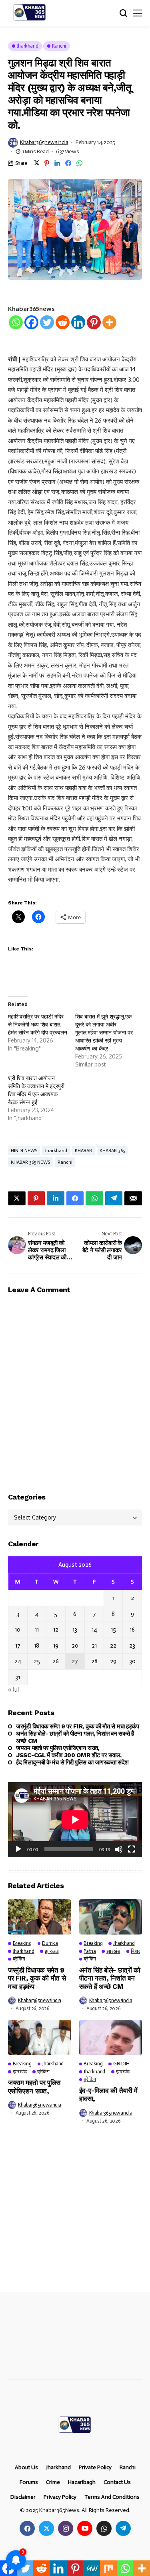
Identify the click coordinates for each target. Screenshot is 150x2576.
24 (18, 1661)
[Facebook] (31, 322)
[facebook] (27, 2528)
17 (18, 1646)
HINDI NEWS (24, 1151)
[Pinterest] (94, 322)
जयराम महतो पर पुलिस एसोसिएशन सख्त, (58, 1748)
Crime (53, 2482)
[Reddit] (63, 322)
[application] (75, 1820)
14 (94, 1630)
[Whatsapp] (16, 322)
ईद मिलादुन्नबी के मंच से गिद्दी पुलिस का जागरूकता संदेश (72, 1762)
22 (113, 1646)
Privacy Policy (60, 2497)
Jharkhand (56, 1151)
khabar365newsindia (44, 142)
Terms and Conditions (112, 2497)
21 (94, 1646)
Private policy (95, 2468)
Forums (29, 2482)
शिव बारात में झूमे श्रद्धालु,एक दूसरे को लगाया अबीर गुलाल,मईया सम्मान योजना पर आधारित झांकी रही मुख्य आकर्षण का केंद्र (104, 1032)
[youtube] (85, 2528)
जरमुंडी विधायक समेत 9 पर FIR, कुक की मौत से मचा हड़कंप (78, 1726)
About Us (26, 2468)
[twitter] (46, 2528)
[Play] (18, 1849)
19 (56, 1646)
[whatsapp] (104, 2528)
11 (37, 1630)
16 (132, 1630)
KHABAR (83, 1151)
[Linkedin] (78, 322)
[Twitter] (47, 322)
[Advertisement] (75, 2214)
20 (75, 1646)
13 (75, 1630)
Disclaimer (23, 2497)
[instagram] (66, 2528)
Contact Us (117, 2482)
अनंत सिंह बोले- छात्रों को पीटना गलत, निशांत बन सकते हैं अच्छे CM (75, 1737)
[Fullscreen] (132, 1849)
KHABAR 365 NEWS (30, 1162)
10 (18, 1630)
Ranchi (65, 1162)
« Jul (13, 1690)
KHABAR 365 (112, 1151)
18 (37, 1646)
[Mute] (119, 1849)
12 (56, 1630)
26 (56, 1661)
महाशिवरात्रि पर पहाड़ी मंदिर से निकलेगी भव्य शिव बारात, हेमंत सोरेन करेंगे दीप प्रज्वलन (38, 1024)
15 (113, 1630)
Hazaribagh (82, 2482)
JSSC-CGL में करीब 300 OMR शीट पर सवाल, (69, 1755)
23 (132, 1646)
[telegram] (123, 2528)
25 (37, 1661)
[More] (109, 322)
